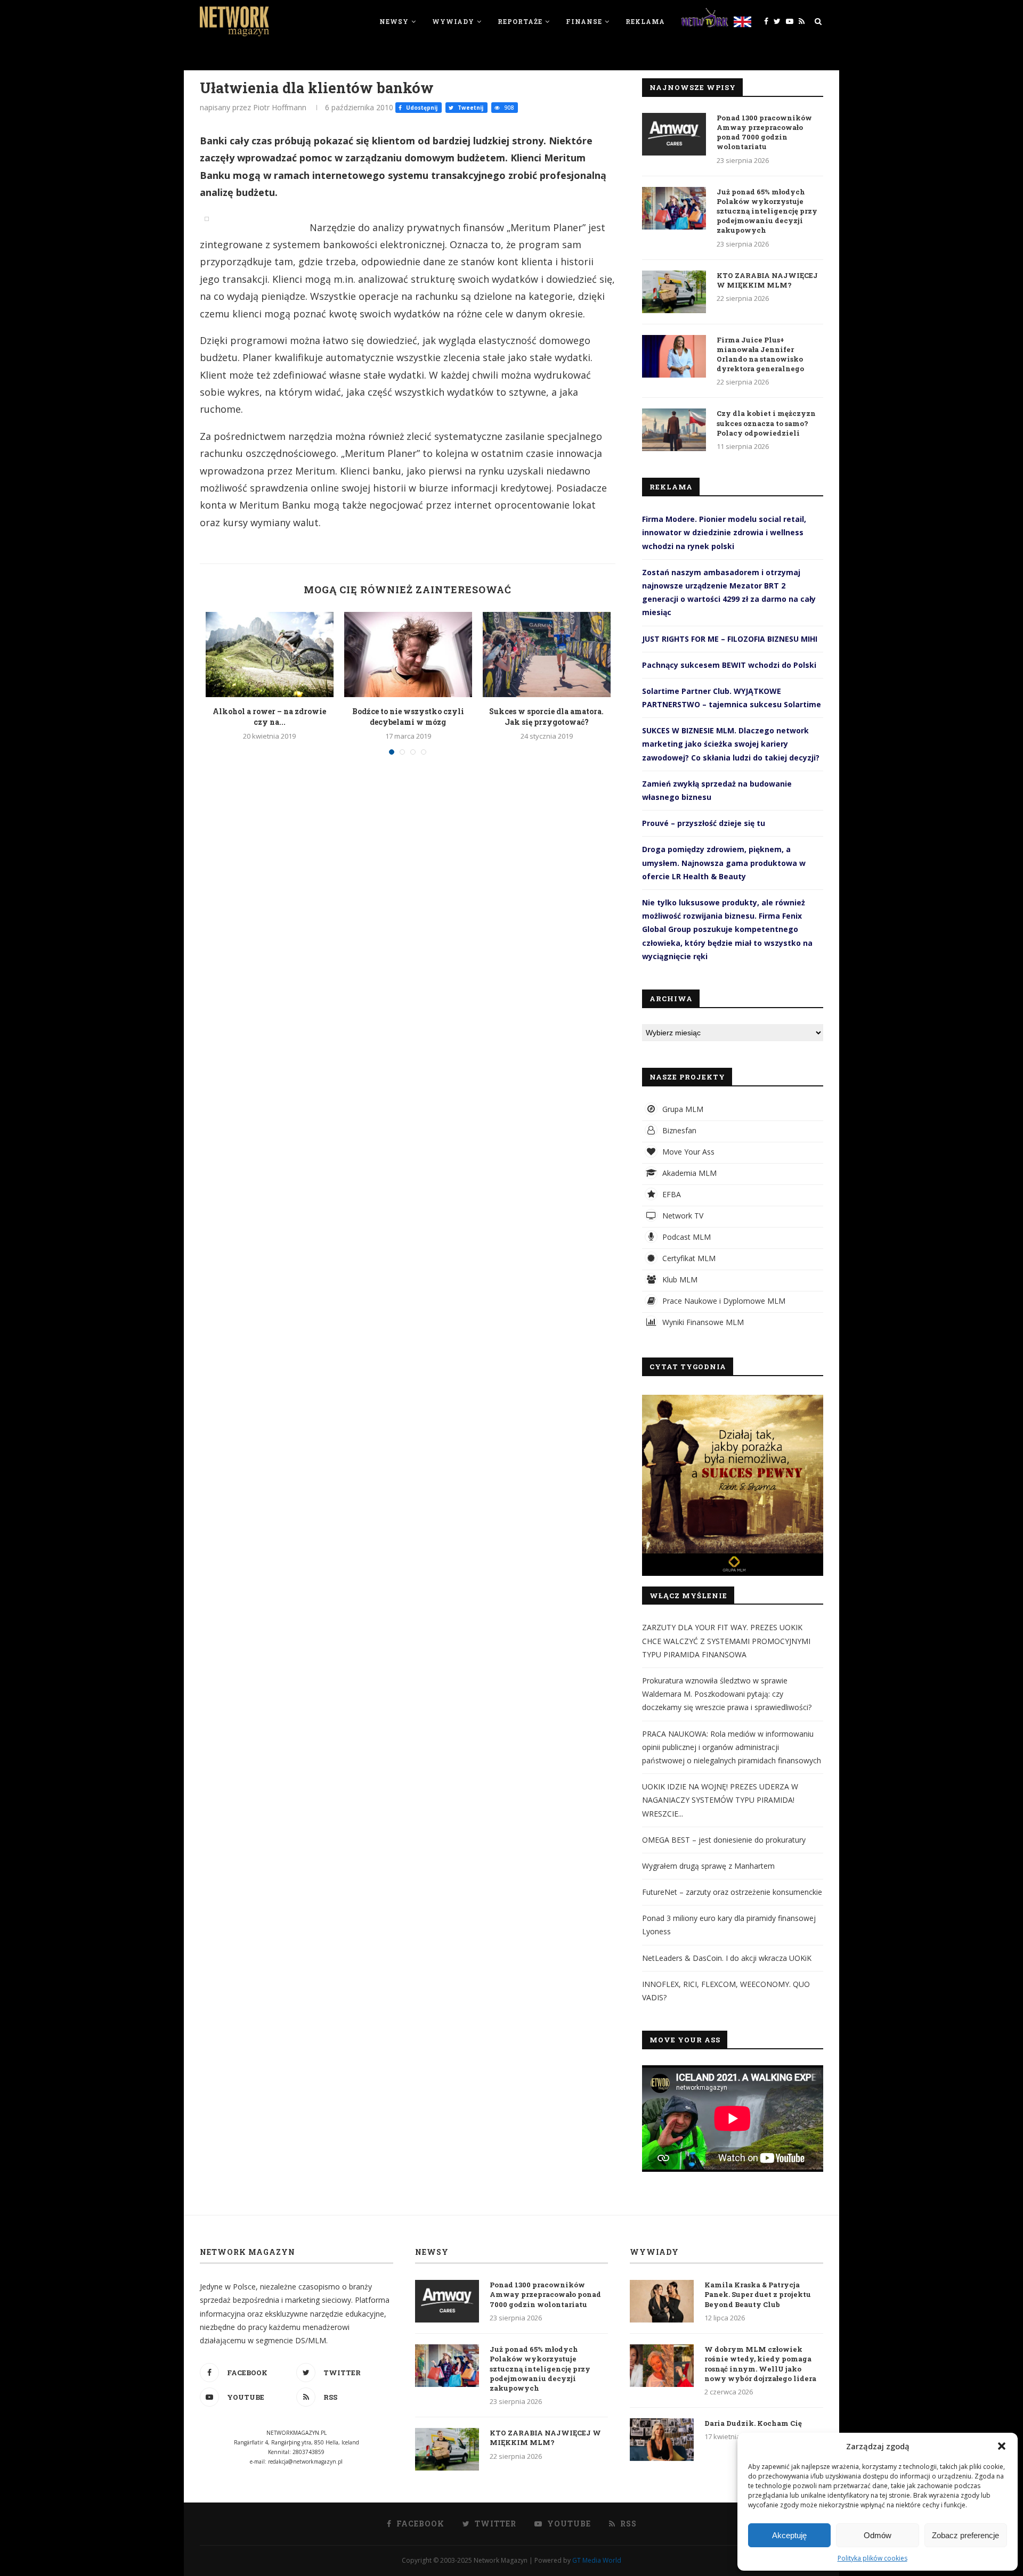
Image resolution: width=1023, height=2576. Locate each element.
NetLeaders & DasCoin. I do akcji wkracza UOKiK (727, 1958)
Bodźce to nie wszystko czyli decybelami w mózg (408, 717)
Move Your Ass (687, 1152)
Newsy (394, 21)
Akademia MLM (688, 1173)
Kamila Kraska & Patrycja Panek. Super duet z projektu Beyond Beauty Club (758, 2294)
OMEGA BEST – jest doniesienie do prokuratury (724, 1840)
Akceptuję (789, 2535)
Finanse (584, 21)
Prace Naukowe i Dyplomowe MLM (723, 1301)
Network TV (682, 1216)
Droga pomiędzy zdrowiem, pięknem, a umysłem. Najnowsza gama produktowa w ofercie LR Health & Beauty (724, 862)
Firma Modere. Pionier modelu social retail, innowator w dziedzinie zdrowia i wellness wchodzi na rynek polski (724, 532)
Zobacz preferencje (965, 2535)
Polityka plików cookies (872, 2558)
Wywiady (453, 21)
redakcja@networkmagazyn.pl (305, 2461)
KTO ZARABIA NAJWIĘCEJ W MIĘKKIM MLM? (767, 280)
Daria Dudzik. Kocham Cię (753, 2423)
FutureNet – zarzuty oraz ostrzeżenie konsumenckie (732, 1892)
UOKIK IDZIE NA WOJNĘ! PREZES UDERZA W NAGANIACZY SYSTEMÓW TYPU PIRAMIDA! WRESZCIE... (720, 1800)
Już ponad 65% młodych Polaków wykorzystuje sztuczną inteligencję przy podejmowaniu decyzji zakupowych (767, 211)
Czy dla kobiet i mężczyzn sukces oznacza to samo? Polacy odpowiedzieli (766, 423)
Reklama (645, 21)
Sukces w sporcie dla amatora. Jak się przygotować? (546, 717)
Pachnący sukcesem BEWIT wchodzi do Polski (729, 665)
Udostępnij (421, 108)
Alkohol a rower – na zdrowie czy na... (269, 717)
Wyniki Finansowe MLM (702, 1322)
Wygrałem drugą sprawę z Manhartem (708, 1866)
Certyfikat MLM (688, 1258)
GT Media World (597, 2560)
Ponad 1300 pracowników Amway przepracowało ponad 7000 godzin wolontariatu (764, 132)
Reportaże (520, 21)
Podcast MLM (685, 1237)
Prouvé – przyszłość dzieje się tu (704, 823)
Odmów (878, 2535)
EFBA (671, 1194)
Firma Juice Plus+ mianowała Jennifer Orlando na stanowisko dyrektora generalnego (760, 354)
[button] (1002, 2446)
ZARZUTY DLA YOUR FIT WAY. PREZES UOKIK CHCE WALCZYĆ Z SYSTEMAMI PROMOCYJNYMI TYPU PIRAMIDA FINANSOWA (726, 1641)
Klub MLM (679, 1279)
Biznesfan (678, 1130)
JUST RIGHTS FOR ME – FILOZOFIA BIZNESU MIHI (730, 639)
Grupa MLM (682, 1109)
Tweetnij (470, 108)
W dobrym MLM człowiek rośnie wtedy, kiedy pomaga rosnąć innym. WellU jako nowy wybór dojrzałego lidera (760, 2364)
